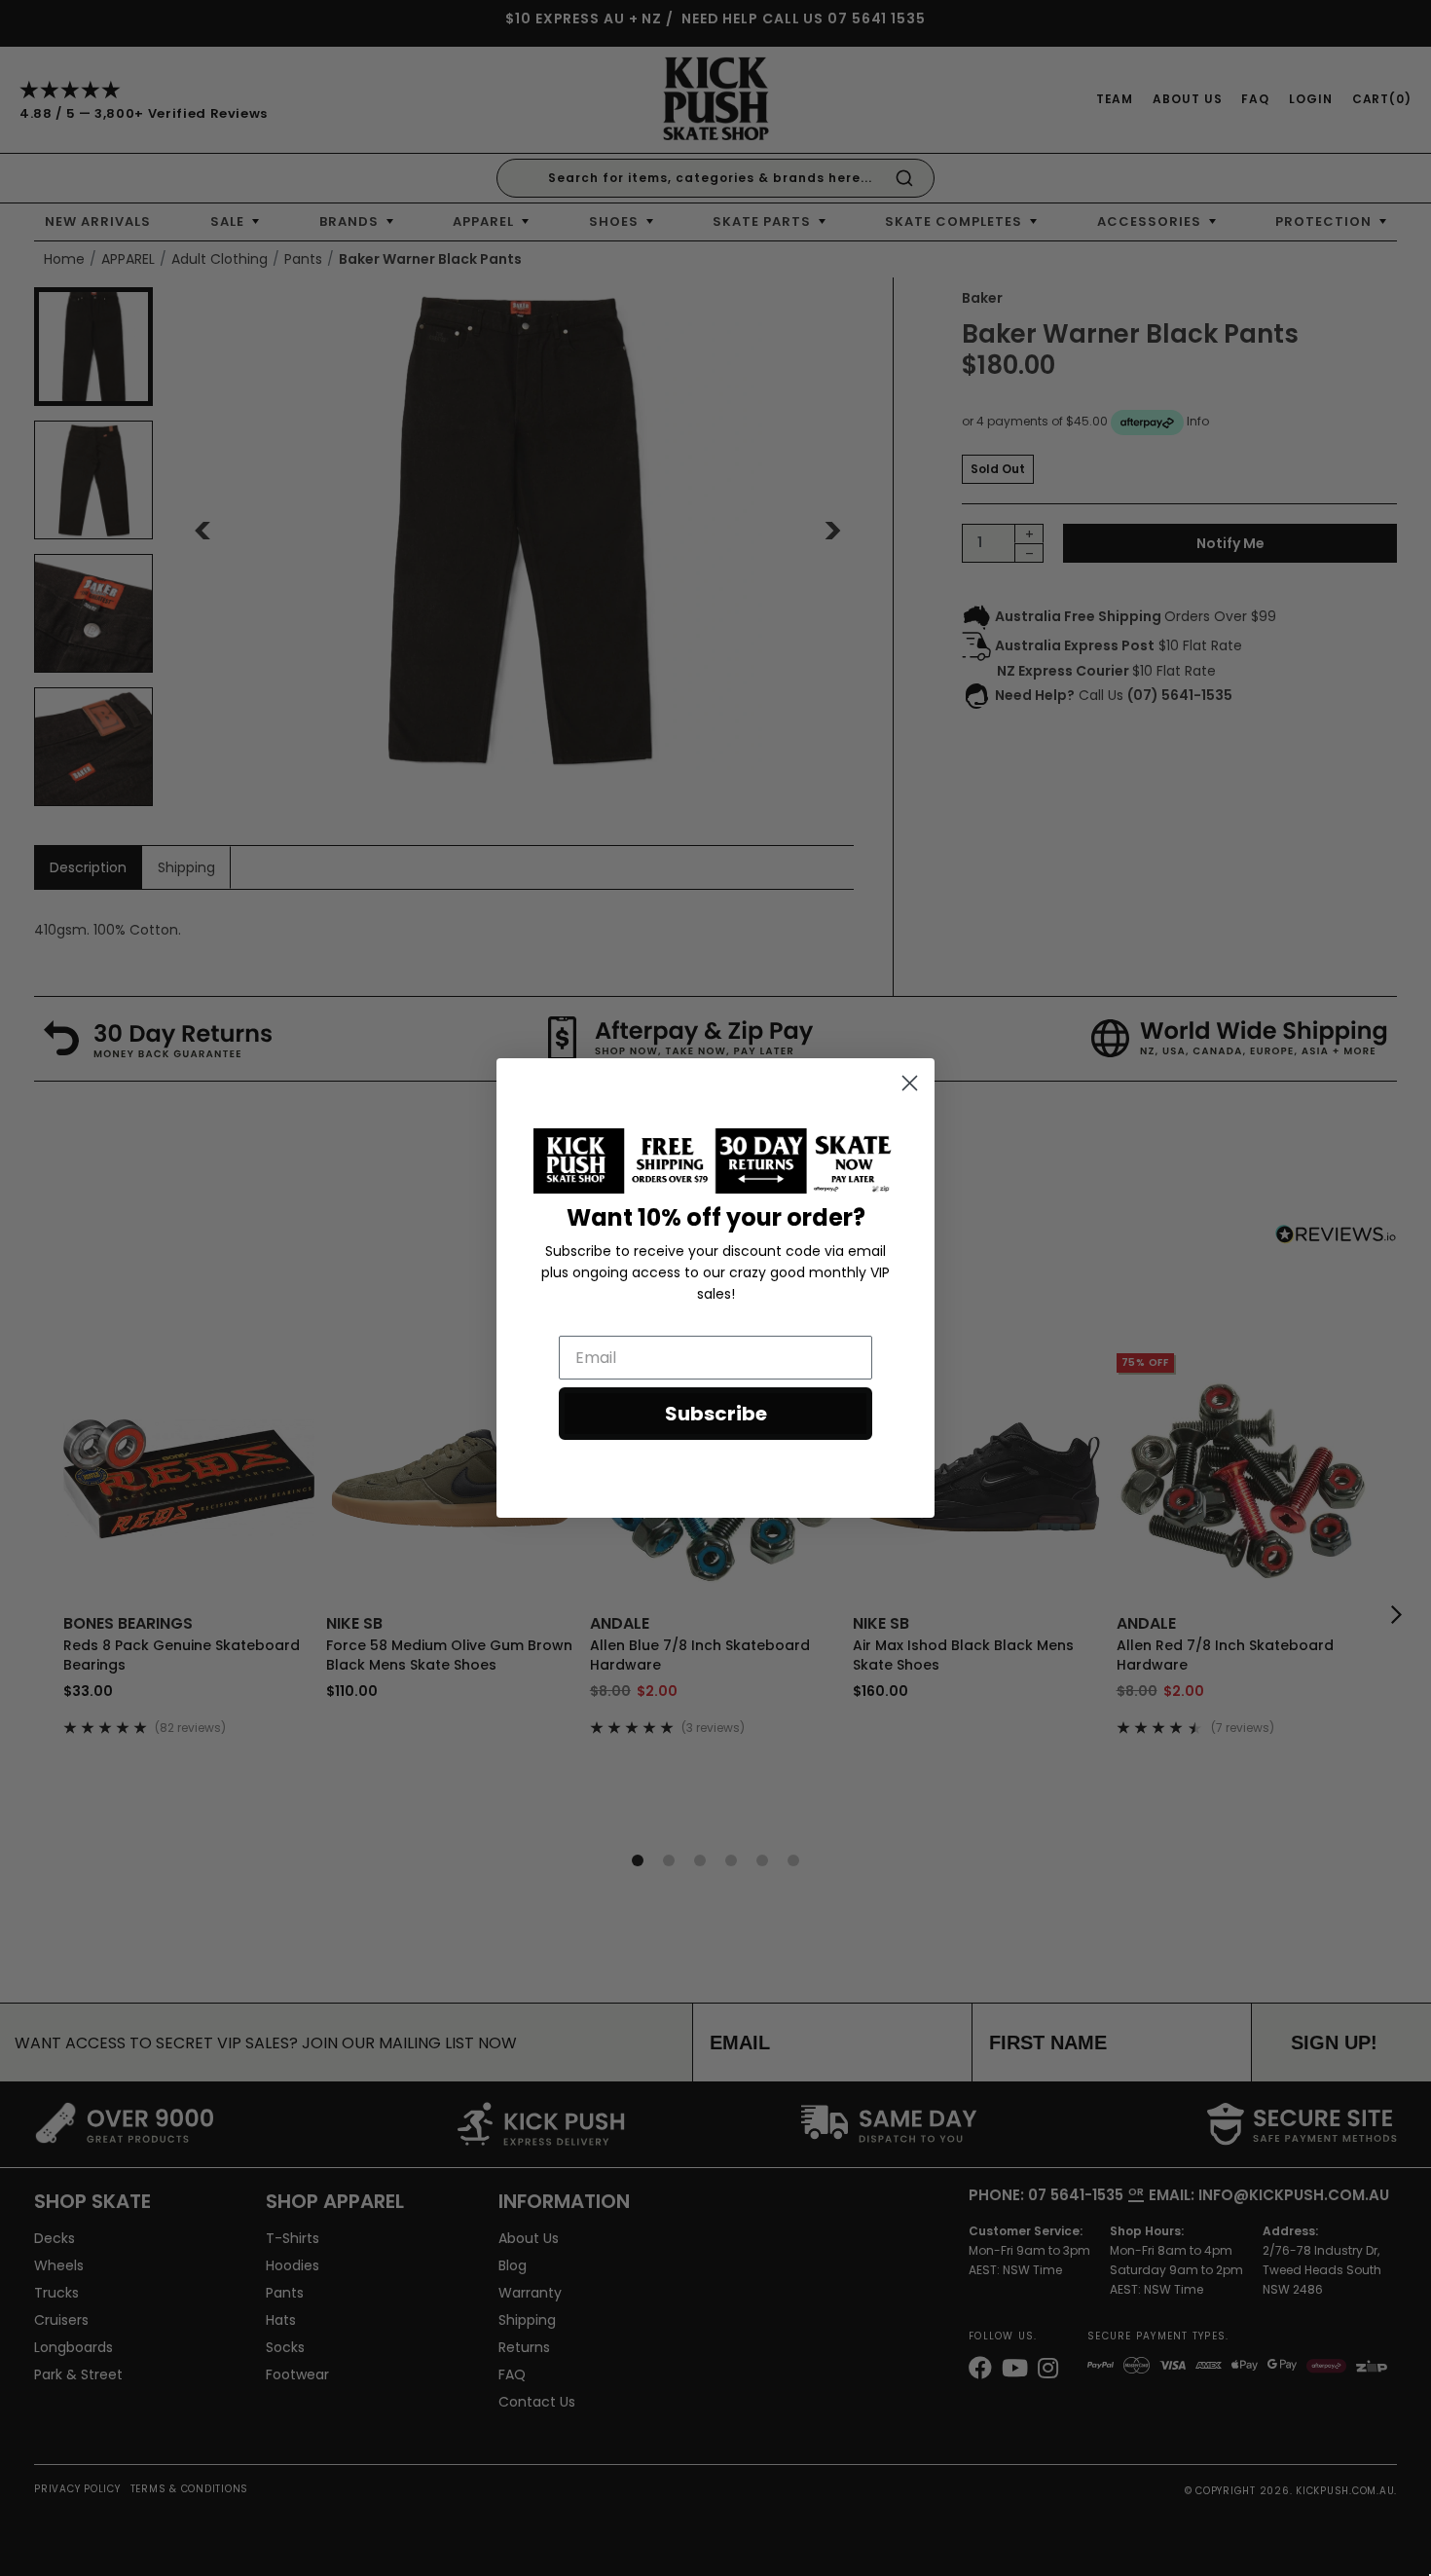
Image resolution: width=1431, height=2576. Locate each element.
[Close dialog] (910, 1083)
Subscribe (716, 1414)
